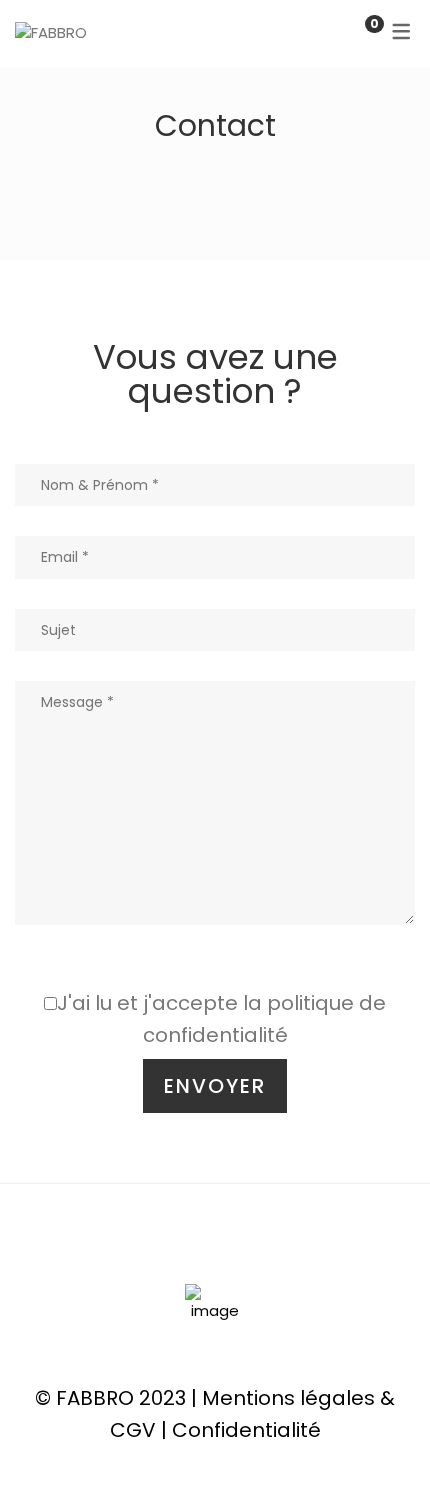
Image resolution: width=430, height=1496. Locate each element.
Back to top (384, 1444)
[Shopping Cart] (354, 32)
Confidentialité (246, 1430)
